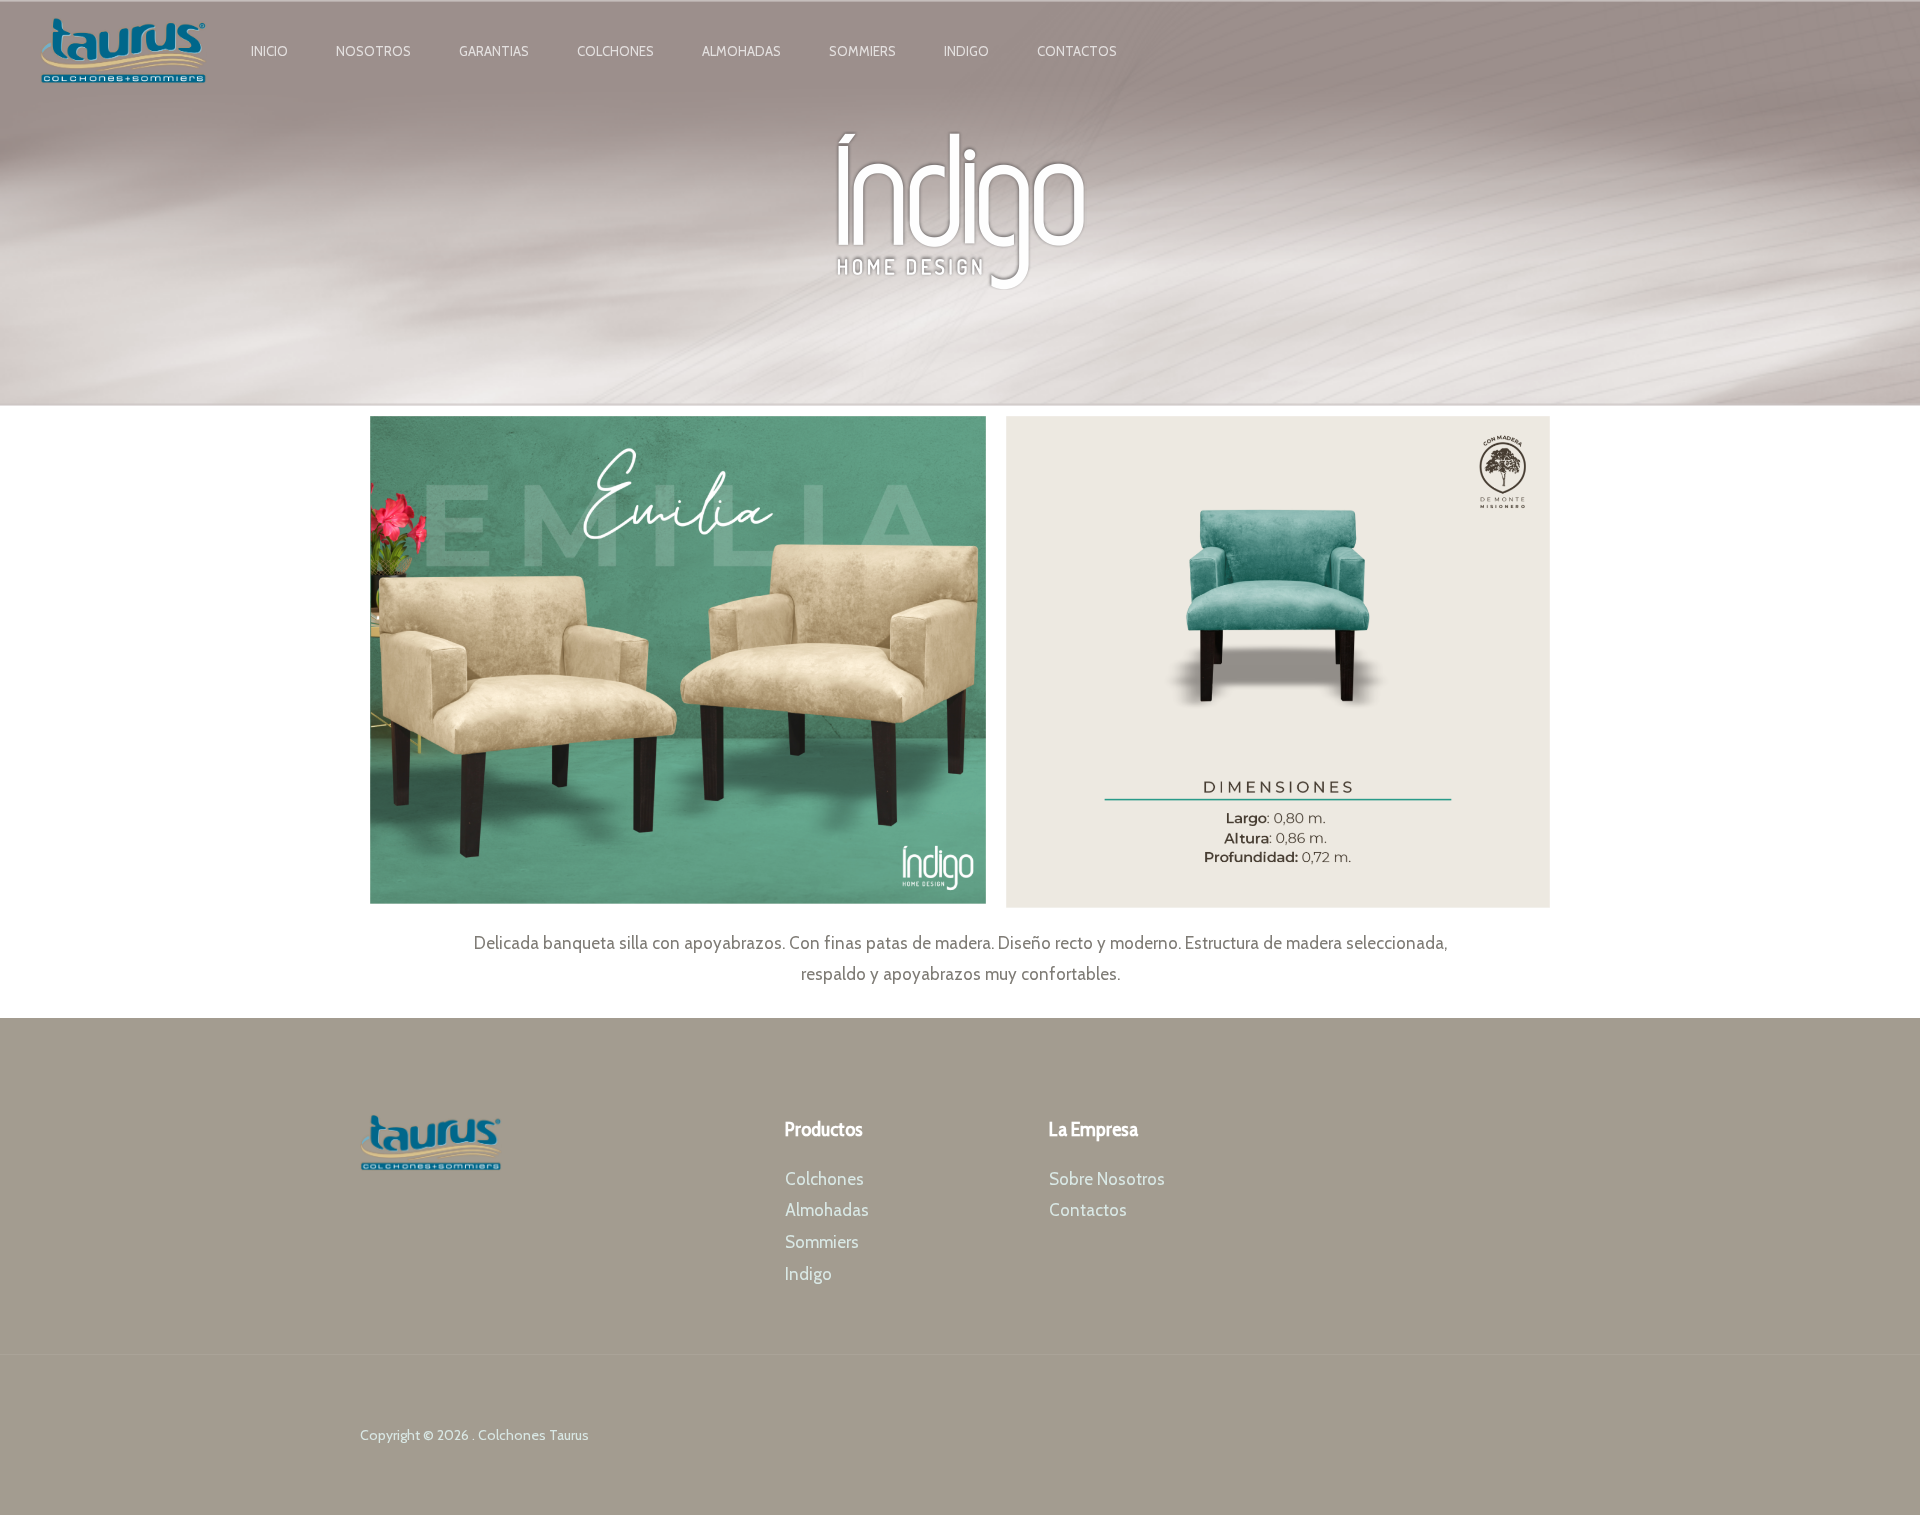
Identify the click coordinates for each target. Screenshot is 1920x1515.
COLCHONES (615, 51)
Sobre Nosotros (1107, 1179)
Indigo (808, 1274)
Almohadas (827, 1210)
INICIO (269, 51)
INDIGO (966, 51)
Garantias (494, 51)
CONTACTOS (1077, 51)
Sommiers (822, 1242)
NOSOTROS (373, 51)
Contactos (1088, 1210)
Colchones (824, 1179)
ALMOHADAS (741, 51)
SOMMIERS (862, 51)
